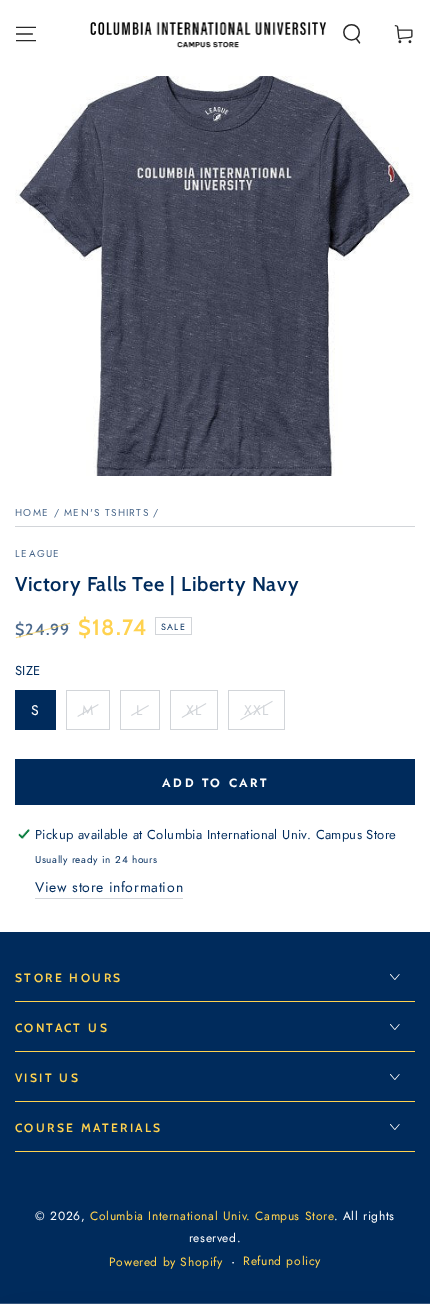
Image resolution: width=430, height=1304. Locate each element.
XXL (264, 715)
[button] (352, 34)
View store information (109, 887)
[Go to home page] (208, 34)
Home (32, 512)
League (38, 554)
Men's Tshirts (106, 512)
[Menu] (26, 34)
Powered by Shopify (166, 1262)
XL (201, 715)
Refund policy (282, 1261)
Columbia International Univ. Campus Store (212, 1216)
